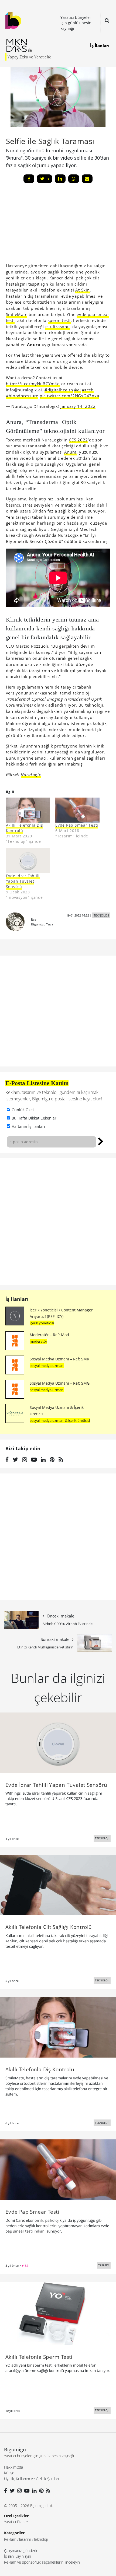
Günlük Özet (23, 1110)
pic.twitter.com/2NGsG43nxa (69, 396)
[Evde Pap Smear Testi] (77, 810)
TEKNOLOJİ (101, 915)
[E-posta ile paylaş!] (87, 179)
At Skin (82, 290)
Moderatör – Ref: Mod (49, 1335)
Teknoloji (41, 2539)
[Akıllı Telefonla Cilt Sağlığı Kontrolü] (58, 1884)
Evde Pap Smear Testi (77, 825)
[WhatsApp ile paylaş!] (74, 179)
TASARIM (104, 2265)
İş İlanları (100, 45)
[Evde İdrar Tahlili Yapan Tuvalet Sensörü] (28, 861)
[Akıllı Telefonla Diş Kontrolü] (28, 810)
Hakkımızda (13, 2467)
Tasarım (25, 2539)
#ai (77, 390)
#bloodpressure (22, 396)
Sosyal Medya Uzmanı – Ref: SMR (59, 1359)
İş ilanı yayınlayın (18, 2556)
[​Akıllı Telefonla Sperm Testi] (58, 2313)
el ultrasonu (58, 327)
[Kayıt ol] (101, 1141)
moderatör (38, 1341)
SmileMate (17, 314)
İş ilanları (17, 1299)
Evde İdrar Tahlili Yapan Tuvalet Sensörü (23, 881)
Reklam (10, 2539)
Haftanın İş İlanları (28, 1126)
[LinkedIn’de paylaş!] (60, 179)
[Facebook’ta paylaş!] (29, 179)
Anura (70, 452)
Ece (34, 919)
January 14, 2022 (78, 406)
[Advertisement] (46, 225)
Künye (9, 2473)
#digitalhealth (59, 390)
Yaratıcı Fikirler (16, 2522)
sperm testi (59, 320)
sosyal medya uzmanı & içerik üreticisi (60, 1420)
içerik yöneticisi (42, 1323)
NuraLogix (31, 774)
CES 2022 (78, 440)
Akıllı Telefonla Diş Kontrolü (25, 828)
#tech (88, 390)
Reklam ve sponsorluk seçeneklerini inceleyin (42, 2562)
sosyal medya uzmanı (47, 1366)
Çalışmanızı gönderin (21, 2551)
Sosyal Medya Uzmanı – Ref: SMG (60, 1383)
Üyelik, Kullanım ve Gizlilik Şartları (31, 2479)
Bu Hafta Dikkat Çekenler (34, 1118)
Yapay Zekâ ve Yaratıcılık (29, 57)
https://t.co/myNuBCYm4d (33, 384)
